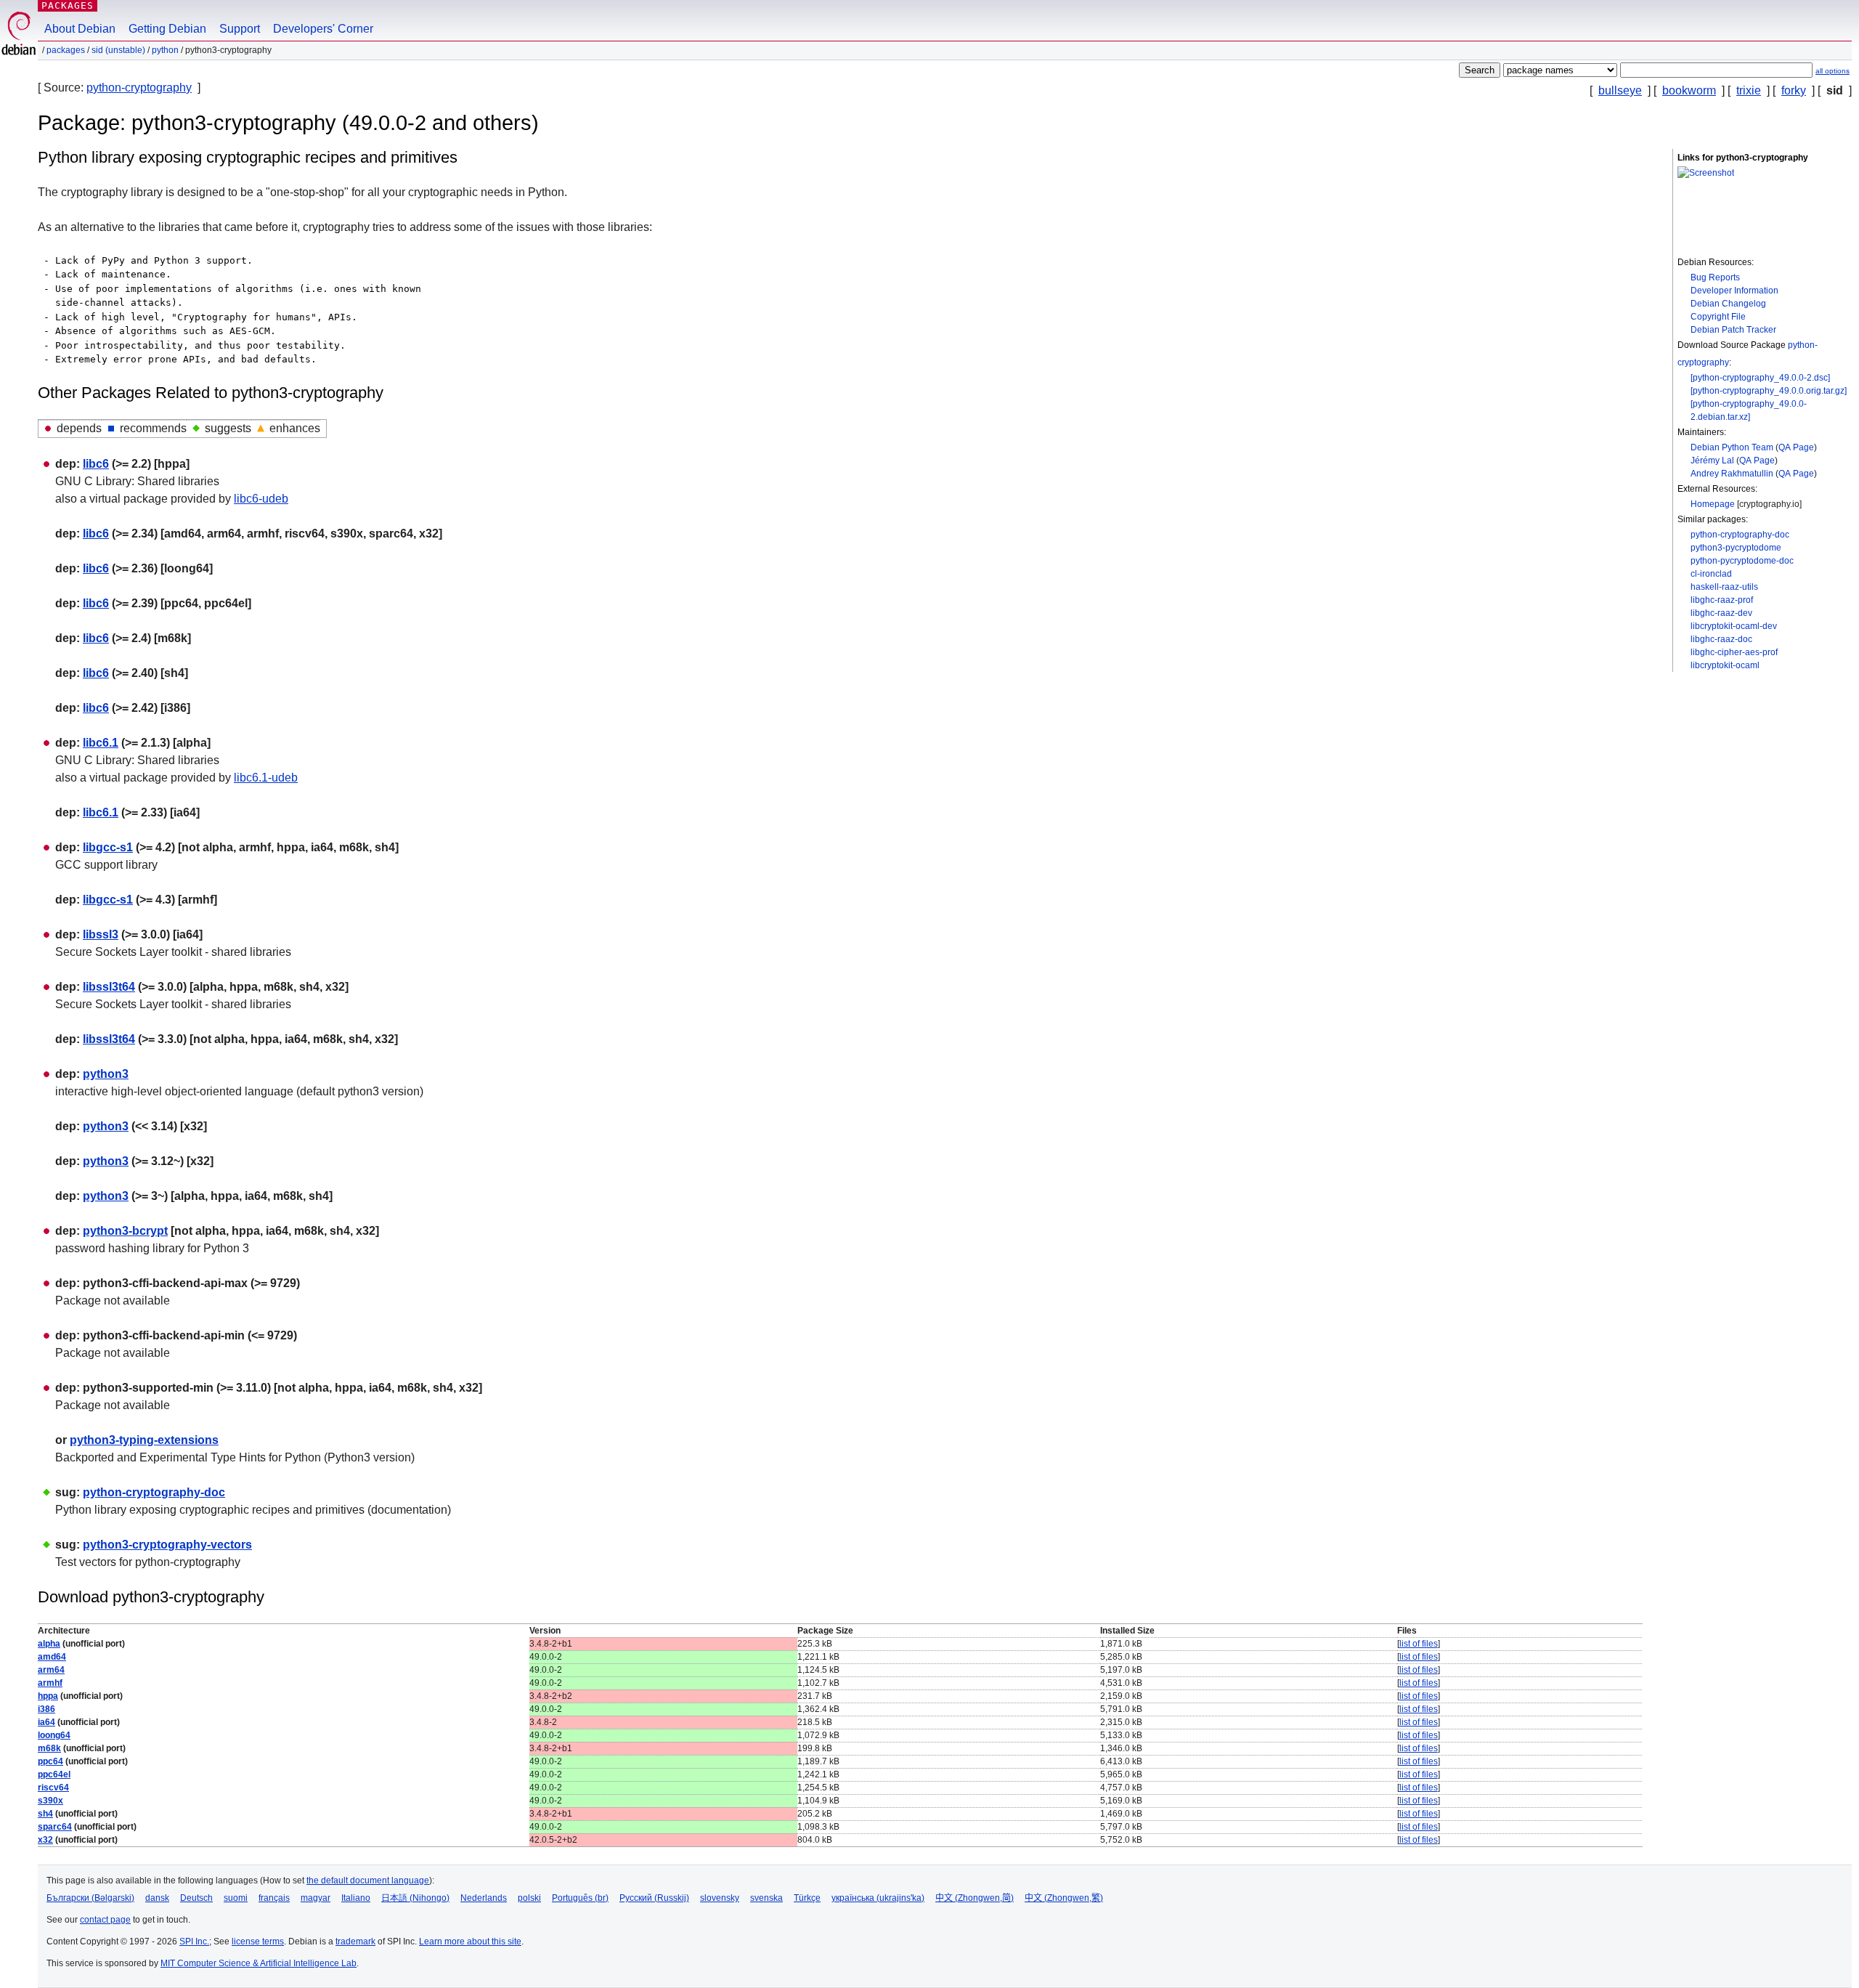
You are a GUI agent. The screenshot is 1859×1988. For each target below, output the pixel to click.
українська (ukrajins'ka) (878, 1898)
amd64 (52, 1657)
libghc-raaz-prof (1722, 600)
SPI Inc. (194, 1942)
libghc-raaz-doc (1721, 639)
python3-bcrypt (125, 1231)
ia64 (46, 1722)
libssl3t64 (109, 987)
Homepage (1713, 504)
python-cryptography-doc (1740, 535)
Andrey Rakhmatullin (1732, 474)
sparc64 (55, 1827)
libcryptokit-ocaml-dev (1734, 626)
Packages (68, 5)
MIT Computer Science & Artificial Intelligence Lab (259, 1963)
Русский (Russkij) (654, 1898)
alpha (49, 1644)
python (165, 50)
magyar (316, 1898)
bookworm (1689, 90)
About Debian (80, 29)
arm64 (51, 1670)
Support (240, 29)
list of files (1419, 1644)
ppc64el (54, 1774)
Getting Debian (167, 29)
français (274, 1898)
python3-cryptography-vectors (167, 1545)
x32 (45, 1840)
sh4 (45, 1814)
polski (529, 1898)
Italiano (356, 1898)
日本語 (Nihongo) (415, 1898)
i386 (46, 1709)
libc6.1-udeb (266, 778)
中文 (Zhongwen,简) (975, 1898)
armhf (50, 1683)
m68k (49, 1748)
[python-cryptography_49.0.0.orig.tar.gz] (1769, 391)
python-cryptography (139, 88)
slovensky (720, 1898)
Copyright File (1718, 317)
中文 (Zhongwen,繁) (1064, 1898)
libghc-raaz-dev (1721, 613)
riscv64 (53, 1788)
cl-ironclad (1711, 574)
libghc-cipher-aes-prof (1734, 652)
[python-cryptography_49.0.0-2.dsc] (1760, 378)
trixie (1749, 90)
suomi (236, 1898)
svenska (766, 1898)
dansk (157, 1898)
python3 (106, 1074)
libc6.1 (101, 743)
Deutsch (196, 1898)
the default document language (368, 1881)
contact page (105, 1920)
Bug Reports (1715, 277)
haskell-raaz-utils (1724, 587)
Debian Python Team (1732, 447)
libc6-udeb (261, 499)
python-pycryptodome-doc (1742, 561)
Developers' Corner (323, 29)
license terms (258, 1942)
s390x (50, 1801)
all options (1832, 71)
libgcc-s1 (108, 847)
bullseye (1620, 90)
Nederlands (484, 1898)
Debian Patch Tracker (1733, 330)
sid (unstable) (118, 50)
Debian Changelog (1728, 304)
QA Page (1796, 447)
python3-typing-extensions (144, 1440)
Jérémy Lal (1712, 461)
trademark (355, 1942)
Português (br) (580, 1898)
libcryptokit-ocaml (1725, 665)
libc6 (96, 464)
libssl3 (101, 934)
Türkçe (807, 1898)
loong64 (54, 1735)
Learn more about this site (470, 1942)
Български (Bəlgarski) (90, 1898)
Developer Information (1734, 291)
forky (1794, 90)
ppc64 (50, 1761)
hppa (48, 1696)
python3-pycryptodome (1736, 548)
